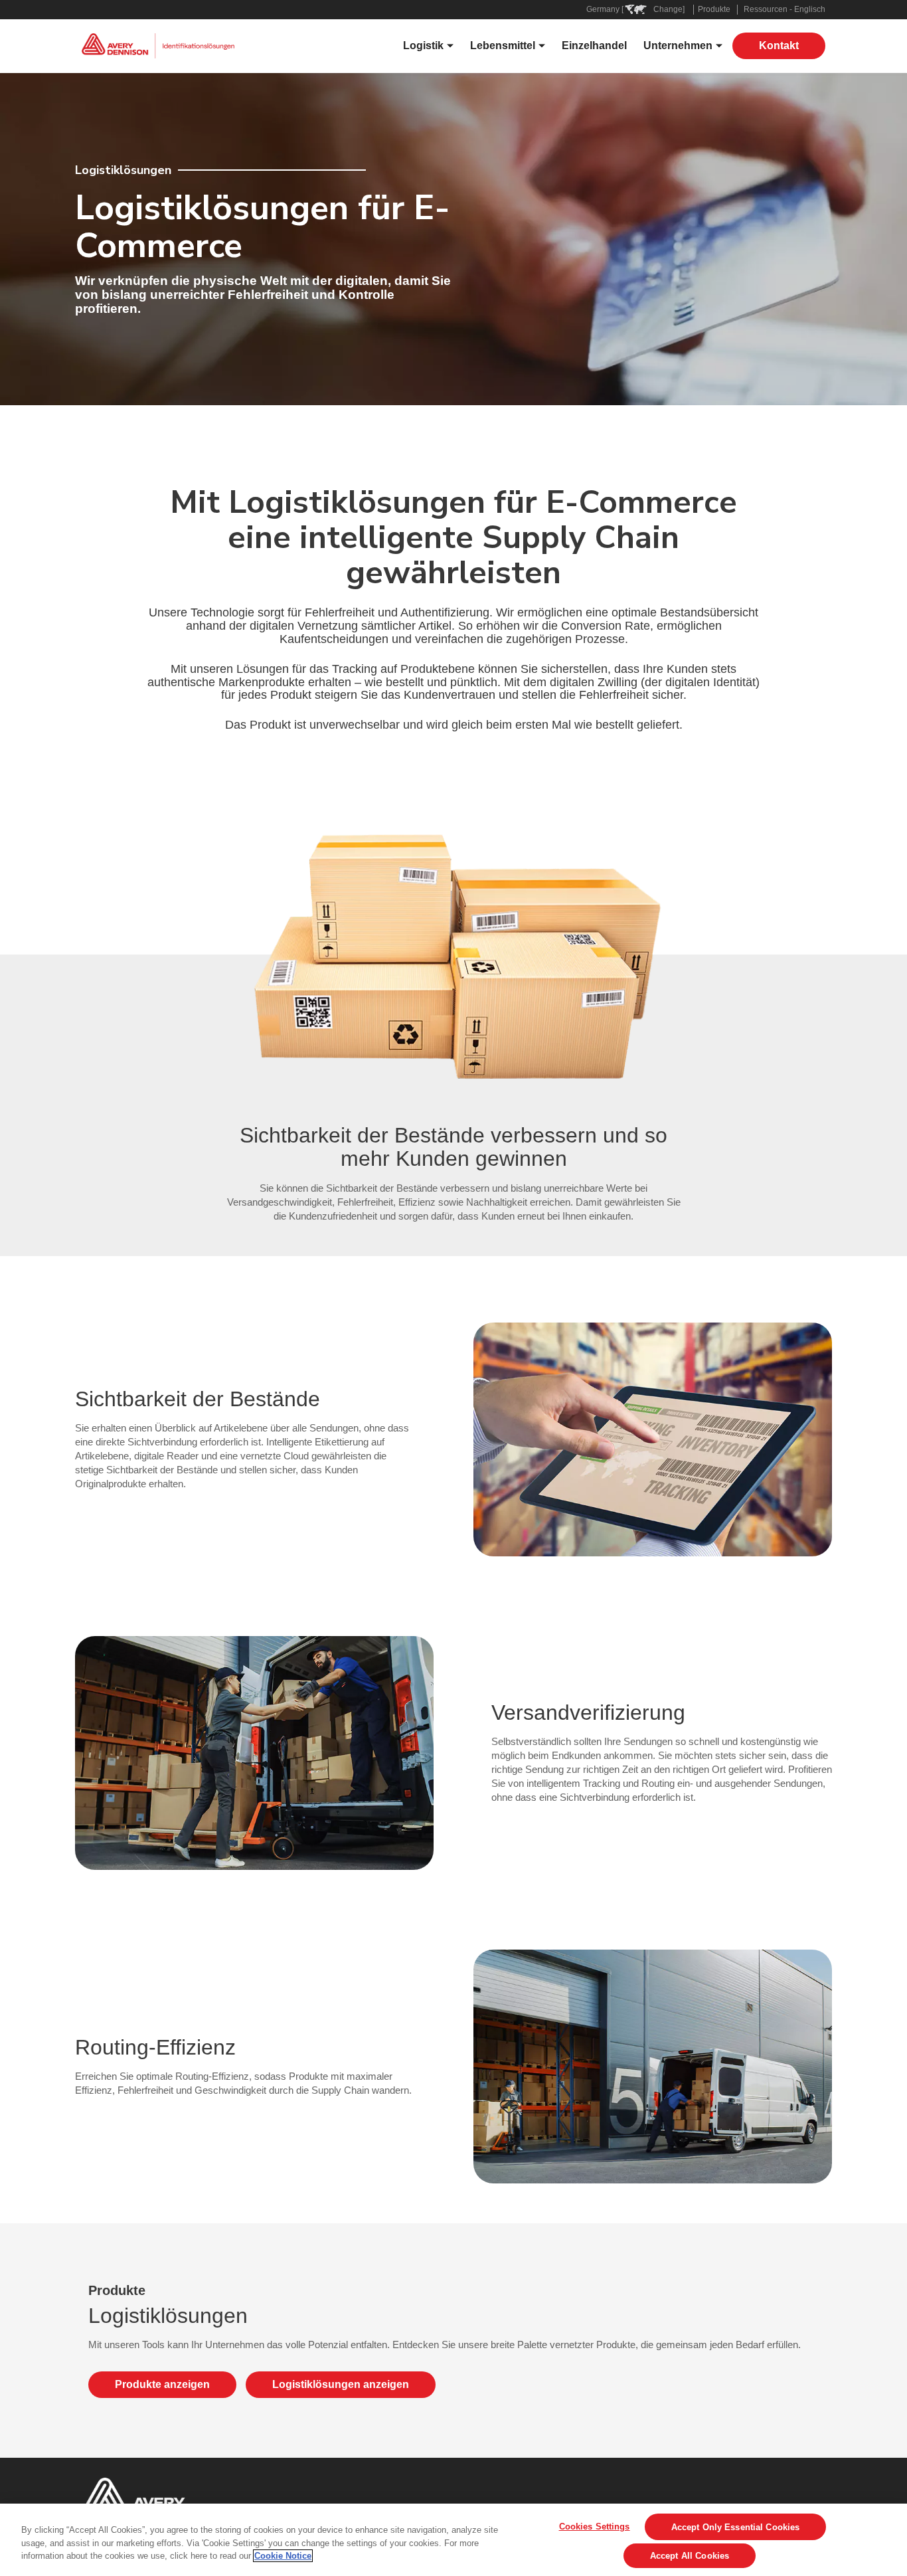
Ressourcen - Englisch (784, 9)
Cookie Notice (283, 2556)
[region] (453, 2540)
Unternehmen (678, 46)
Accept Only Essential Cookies (736, 2527)
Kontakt (779, 46)
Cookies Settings (595, 2527)
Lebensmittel (503, 46)
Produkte (714, 9)
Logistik (423, 46)
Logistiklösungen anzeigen (341, 2384)
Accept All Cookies (690, 2556)
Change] (669, 9)
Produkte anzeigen (162, 2384)
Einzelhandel (594, 46)
